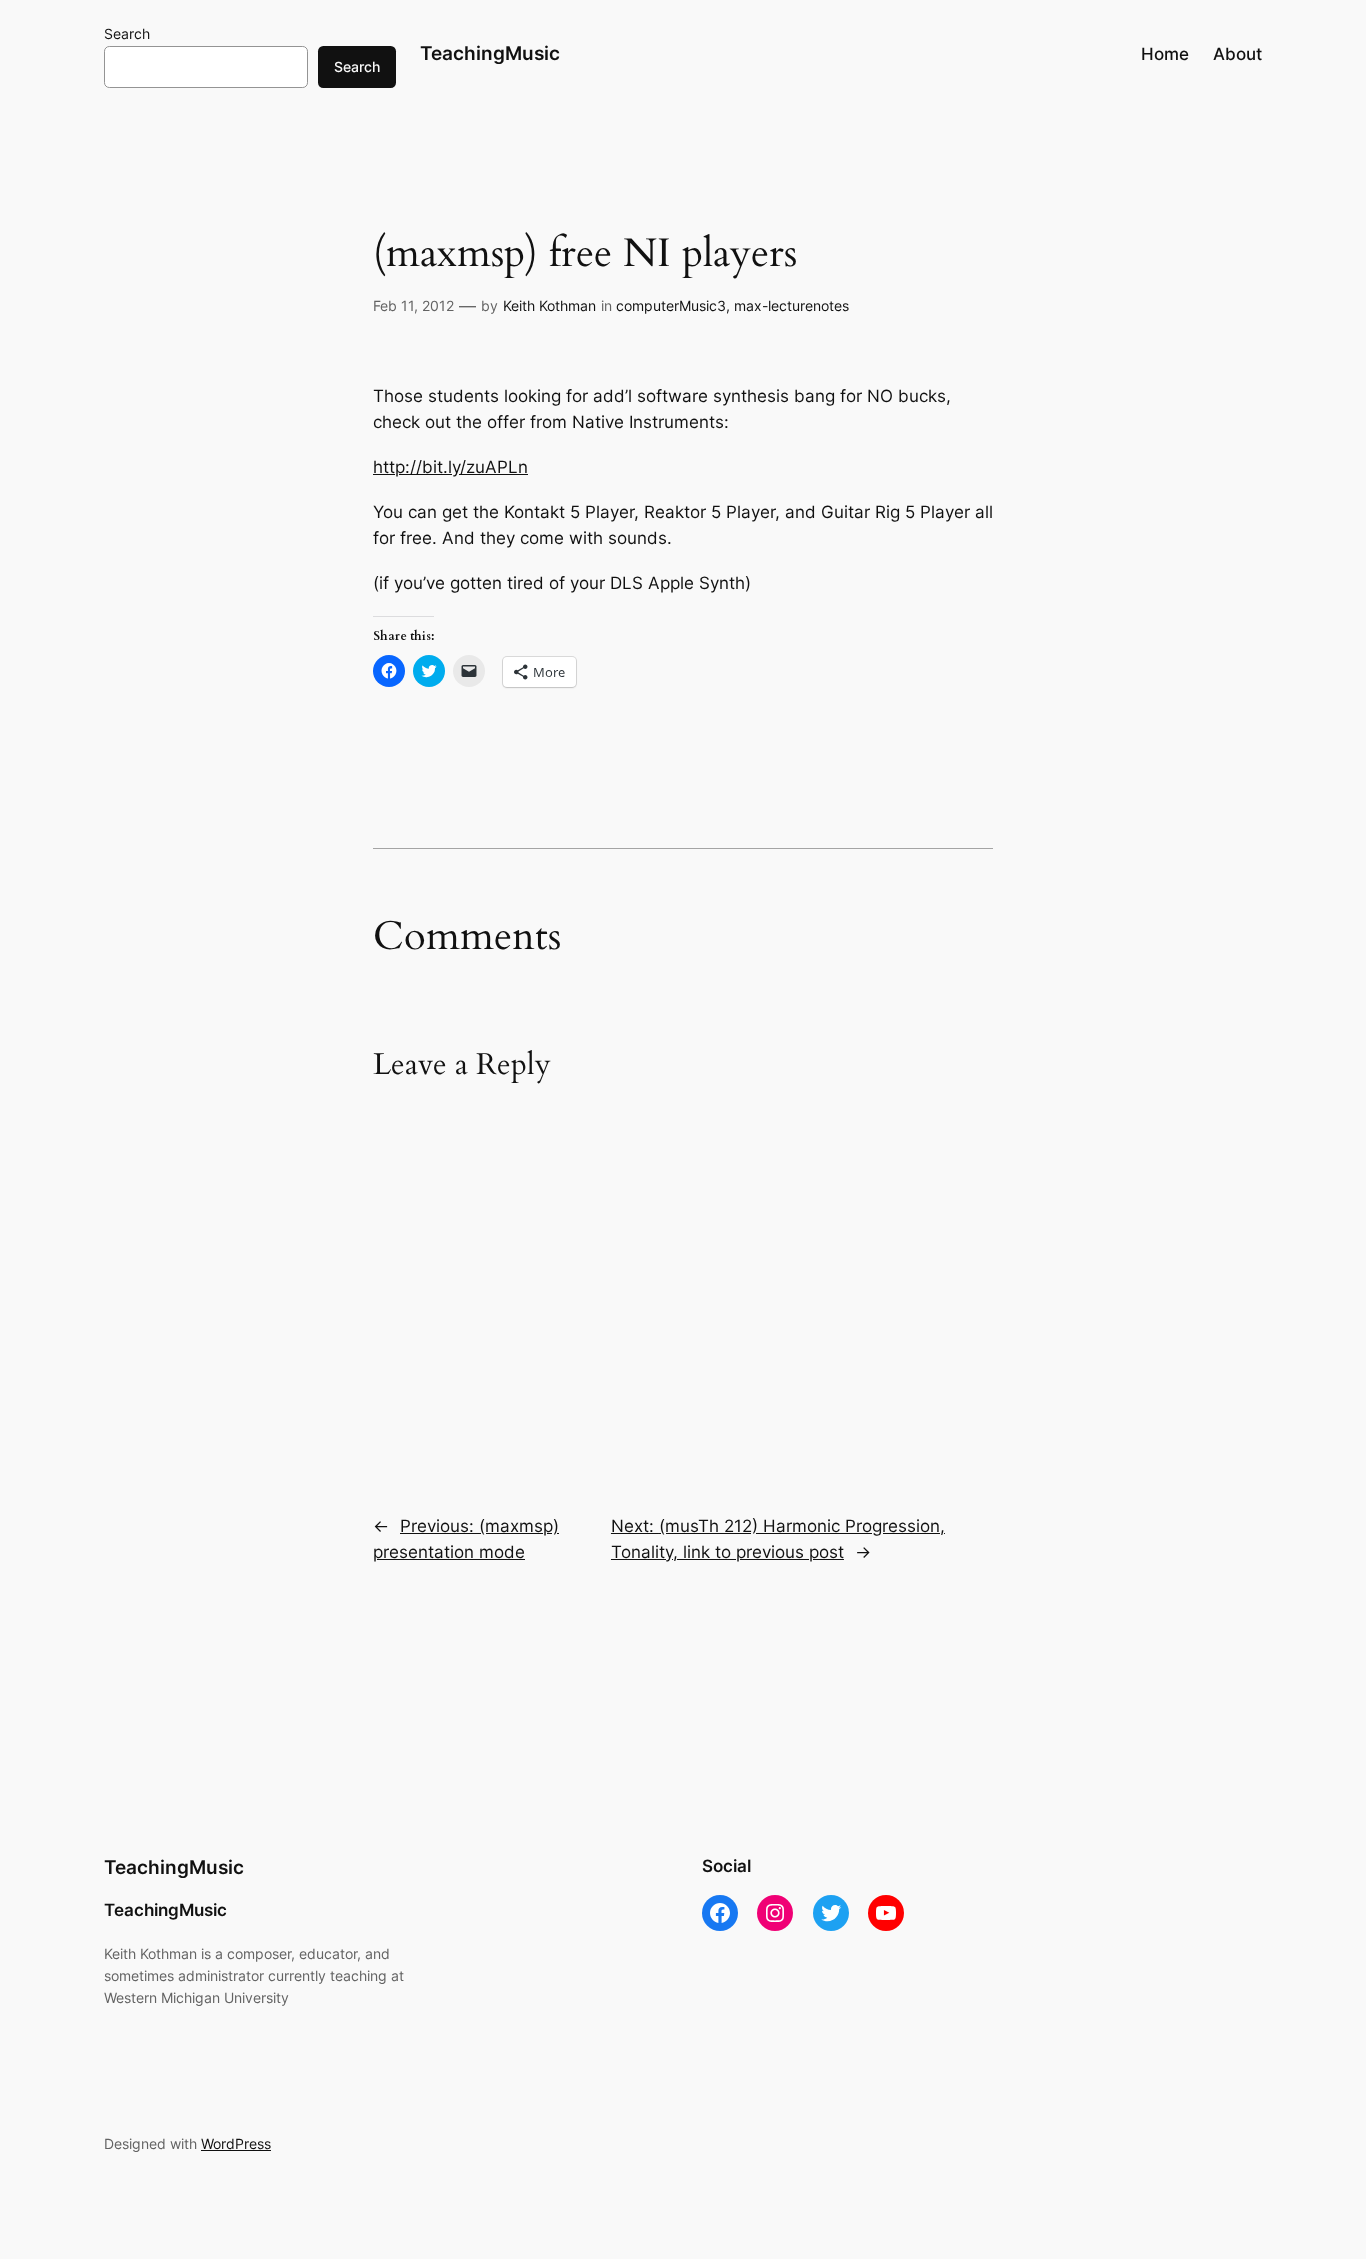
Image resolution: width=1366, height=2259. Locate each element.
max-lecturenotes (791, 305)
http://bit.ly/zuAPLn (450, 467)
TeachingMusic (490, 53)
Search (127, 33)
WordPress (236, 2143)
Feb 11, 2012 (413, 305)
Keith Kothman (549, 305)
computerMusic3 (671, 305)
